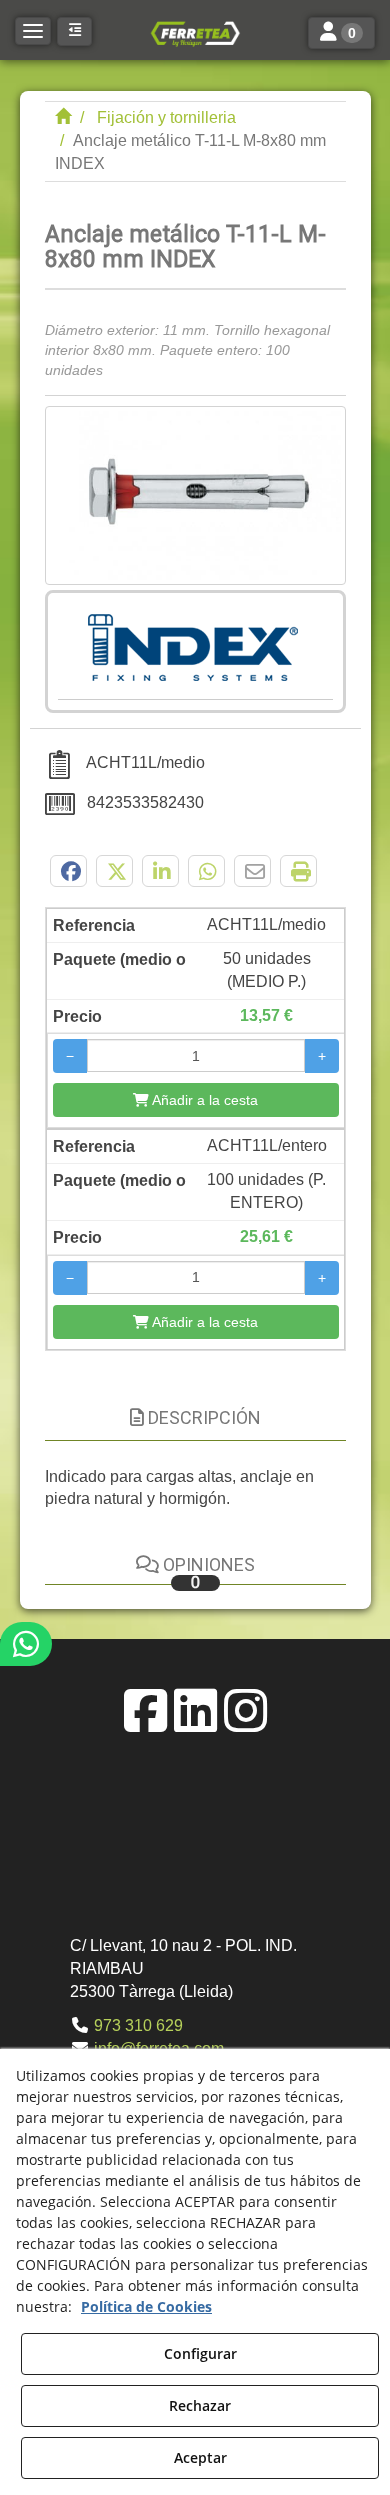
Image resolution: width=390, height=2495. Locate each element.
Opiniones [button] (207, 1572)
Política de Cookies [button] (146, 2306)
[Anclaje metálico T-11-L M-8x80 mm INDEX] (195, 496)
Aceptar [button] (200, 2457)
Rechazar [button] (200, 2405)
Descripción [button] (202, 1417)
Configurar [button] (200, 2353)
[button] (195, 33)
